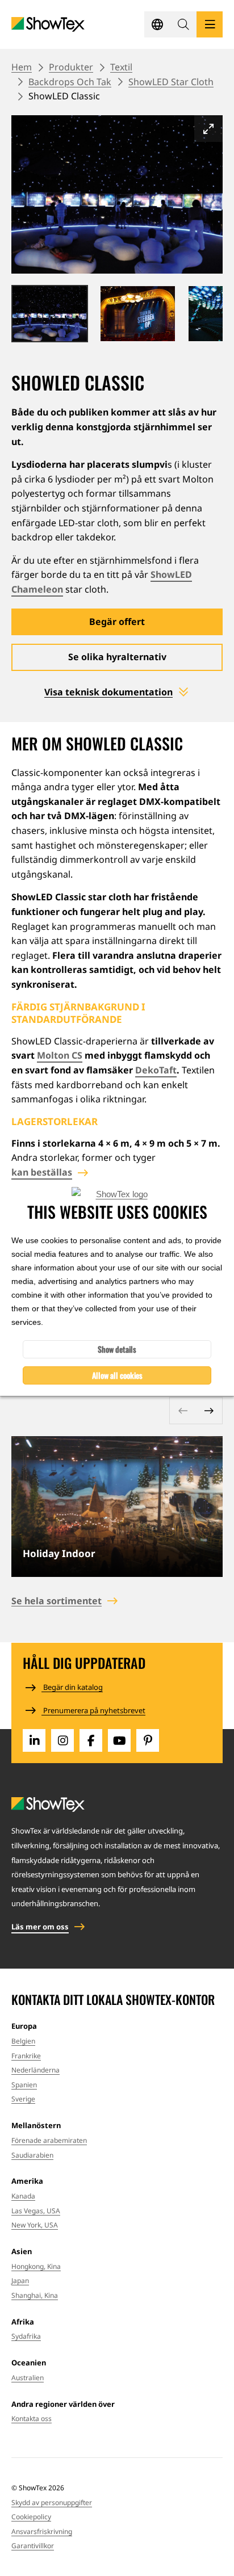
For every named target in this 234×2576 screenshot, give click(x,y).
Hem (22, 67)
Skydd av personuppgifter (52, 2502)
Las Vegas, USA (36, 2211)
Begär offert (117, 622)
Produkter (71, 67)
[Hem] (48, 25)
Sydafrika (26, 2336)
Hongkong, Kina (36, 2266)
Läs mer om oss (40, 1927)
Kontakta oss (32, 2418)
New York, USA (35, 2225)
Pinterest (148, 1740)
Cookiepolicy (31, 2517)
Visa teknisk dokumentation (108, 692)
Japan (20, 2281)
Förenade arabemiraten (49, 2140)
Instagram (62, 1740)
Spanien (24, 2085)
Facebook (91, 1740)
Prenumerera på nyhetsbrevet (93, 1710)
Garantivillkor (33, 2546)
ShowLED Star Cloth (171, 82)
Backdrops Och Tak (70, 82)
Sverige (23, 2099)
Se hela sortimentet (57, 1601)
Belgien (23, 2041)
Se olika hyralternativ (117, 657)
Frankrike (26, 2056)
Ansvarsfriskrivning (42, 2531)
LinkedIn (34, 1740)
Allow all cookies (117, 1375)
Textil (121, 67)
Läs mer (117, 1507)
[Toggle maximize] (208, 129)
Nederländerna (35, 2070)
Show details (117, 1349)
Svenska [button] (157, 24)
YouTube (119, 1740)
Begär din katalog (72, 1687)
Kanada (23, 2196)
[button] (183, 24)
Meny (210, 24)
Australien (28, 2378)
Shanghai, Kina (35, 2295)
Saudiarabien (32, 2155)
